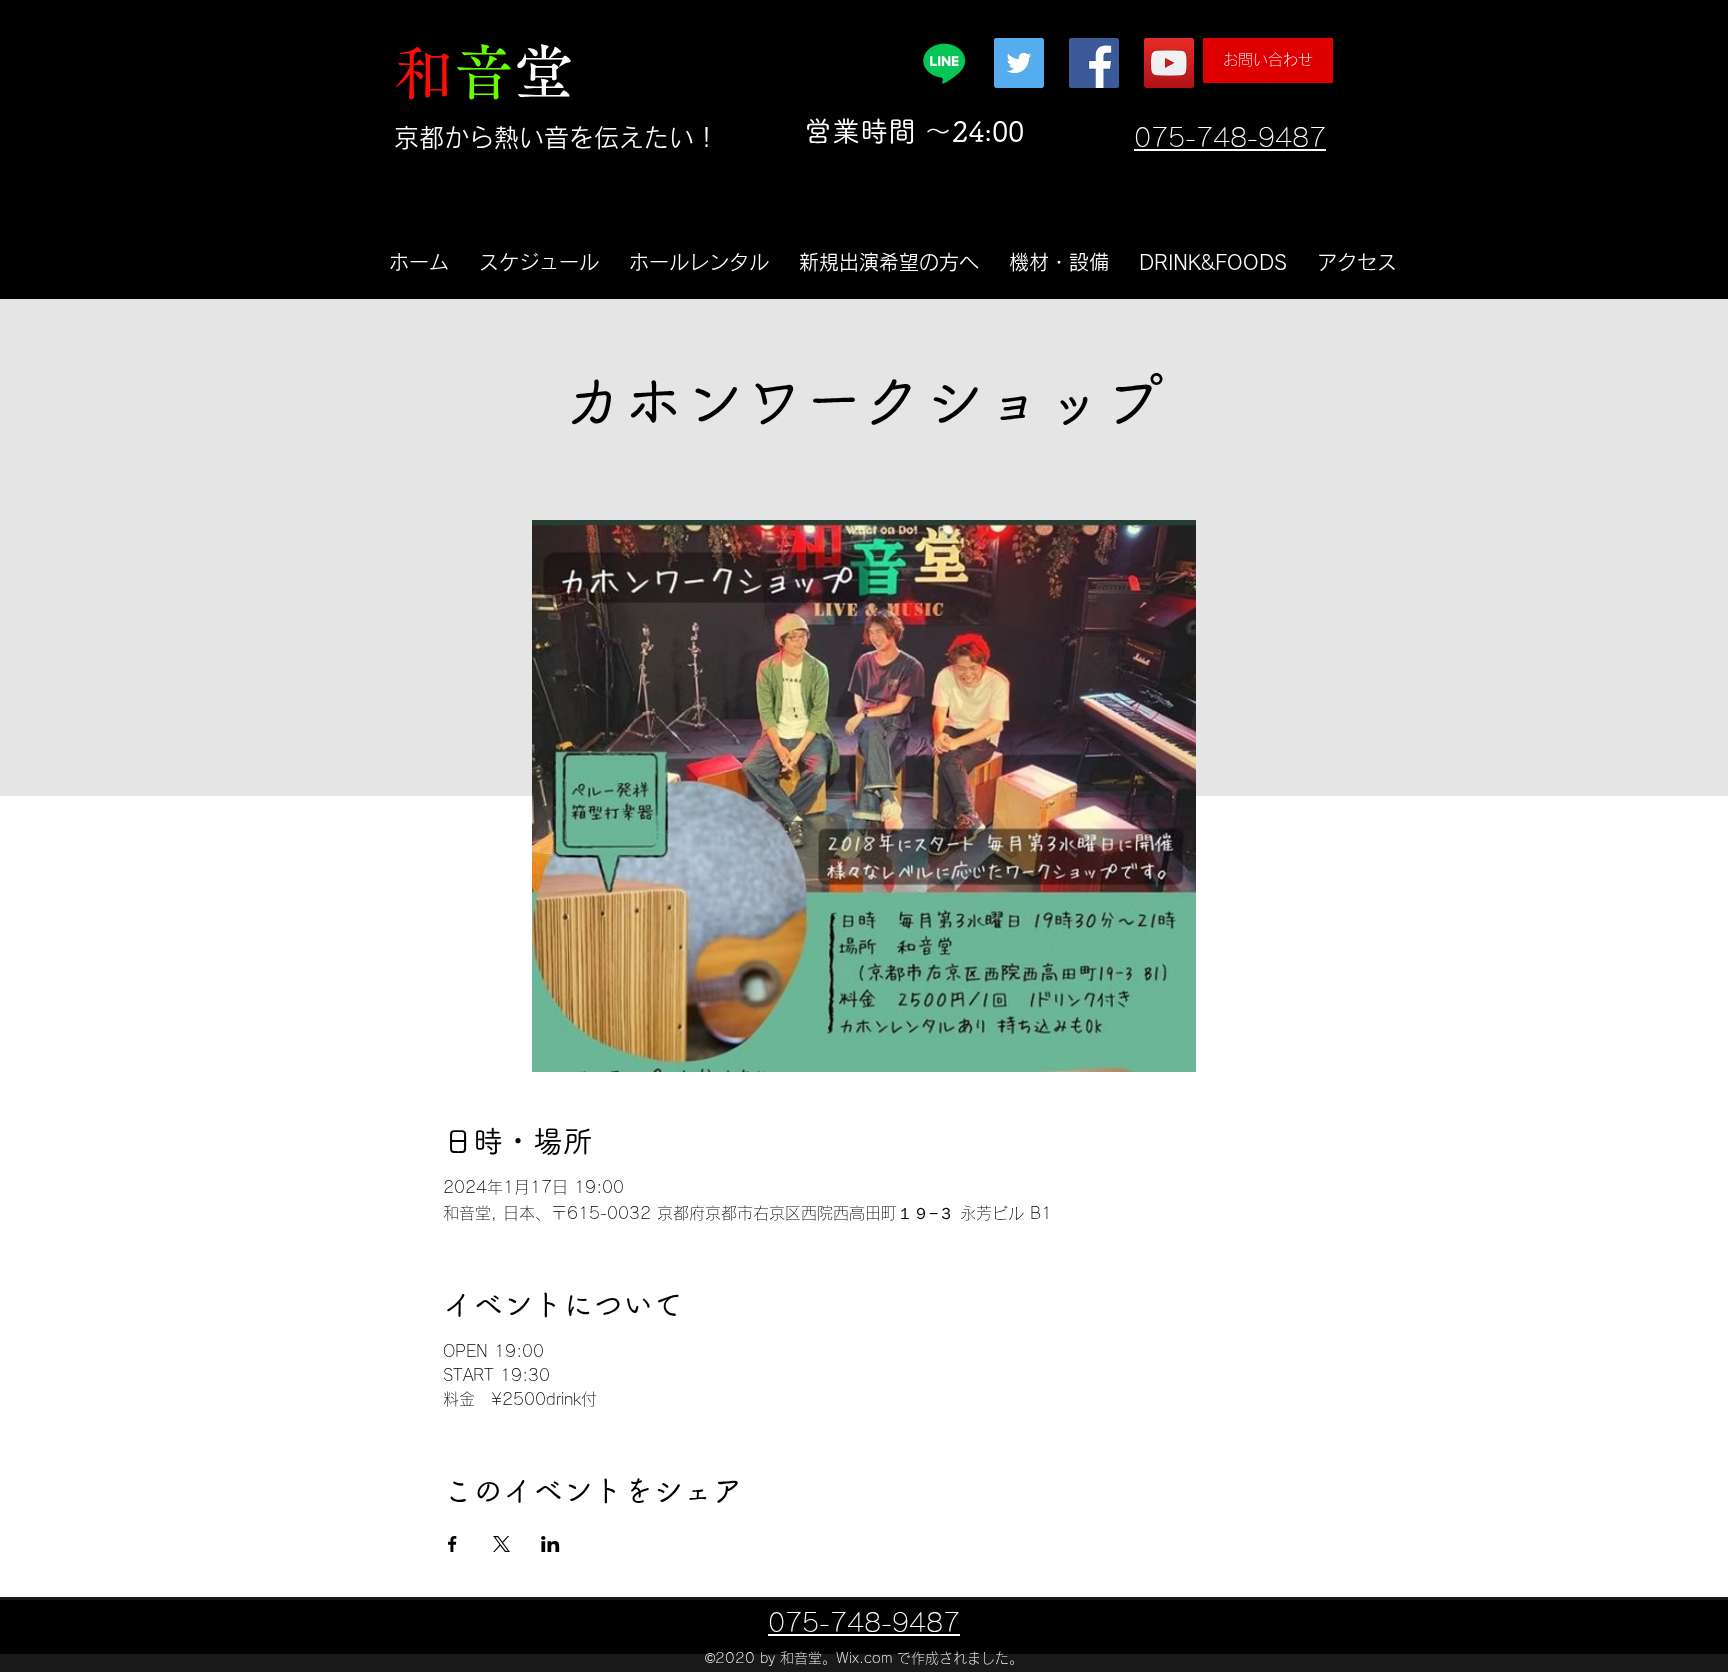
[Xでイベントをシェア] (501, 1544)
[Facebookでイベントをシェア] (452, 1544)
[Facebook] (1094, 63)
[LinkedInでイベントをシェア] (550, 1544)
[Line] (944, 63)
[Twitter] (1019, 63)
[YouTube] (1169, 63)
